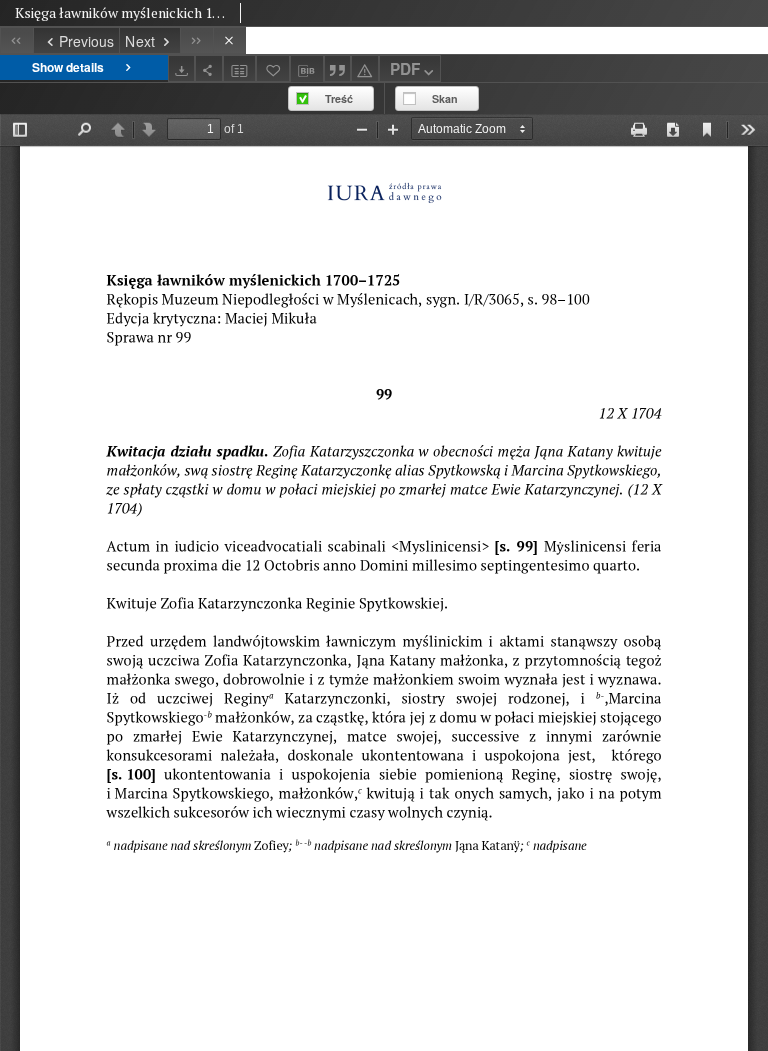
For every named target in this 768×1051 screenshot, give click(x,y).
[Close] (229, 40)
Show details (68, 67)
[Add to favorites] (273, 68)
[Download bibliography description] (307, 69)
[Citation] (338, 68)
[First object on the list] (16, 40)
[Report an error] (365, 68)
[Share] (209, 68)
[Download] (182, 68)
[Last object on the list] (196, 40)
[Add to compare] (240, 68)
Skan (445, 98)
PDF (405, 69)
